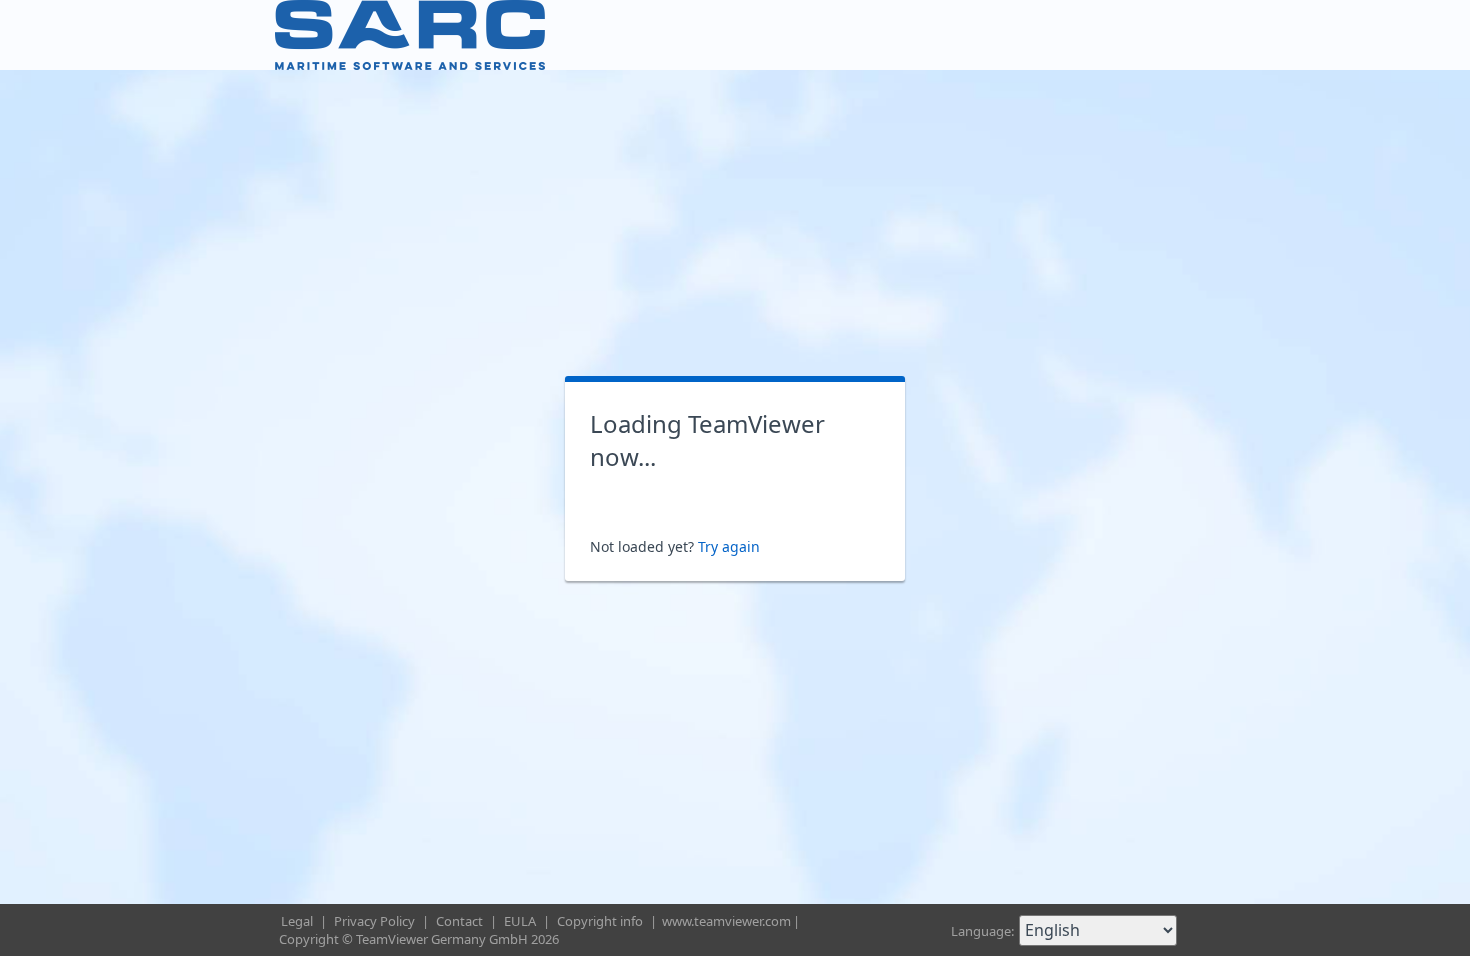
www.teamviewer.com (726, 921)
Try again (729, 546)
